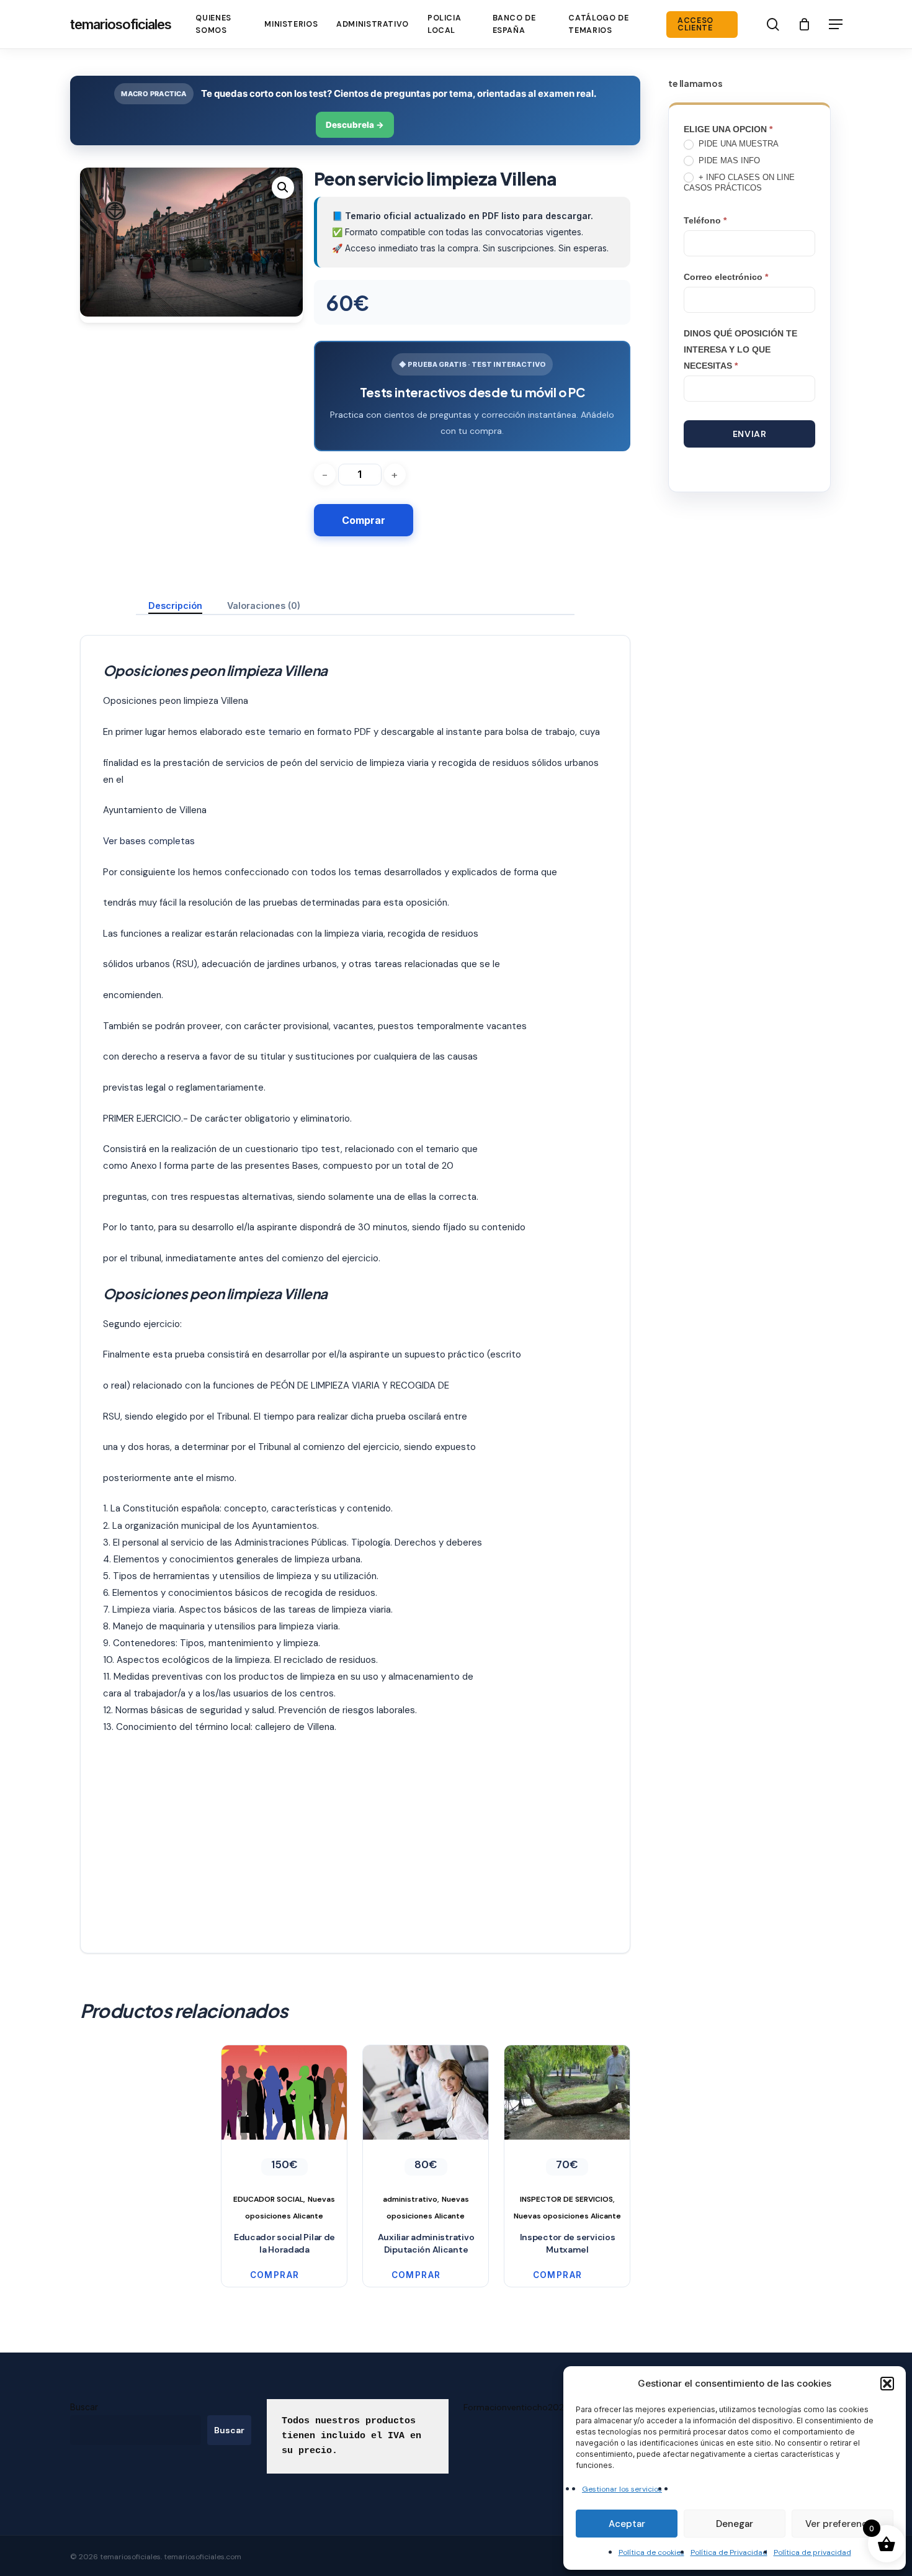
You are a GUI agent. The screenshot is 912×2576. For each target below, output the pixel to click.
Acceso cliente (695, 25)
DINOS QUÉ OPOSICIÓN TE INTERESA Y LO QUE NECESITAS (740, 349)
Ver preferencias (843, 2524)
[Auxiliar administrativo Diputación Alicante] (426, 2135)
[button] (887, 2384)
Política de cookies (651, 2552)
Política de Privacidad (729, 2552)
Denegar (735, 2524)
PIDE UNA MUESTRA (737, 144)
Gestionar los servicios (622, 2489)
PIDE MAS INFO (728, 160)
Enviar (749, 434)
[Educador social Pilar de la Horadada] (284, 2135)
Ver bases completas (149, 841)
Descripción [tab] (175, 606)
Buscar (84, 2407)
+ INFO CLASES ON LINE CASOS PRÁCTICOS (739, 182)
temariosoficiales (121, 24)
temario (285, 732)
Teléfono (705, 220)
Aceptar (627, 2524)
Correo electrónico (726, 277)
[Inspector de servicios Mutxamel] (567, 2135)
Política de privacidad (812, 2552)
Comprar (364, 520)
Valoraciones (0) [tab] (264, 606)
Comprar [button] (275, 2275)
